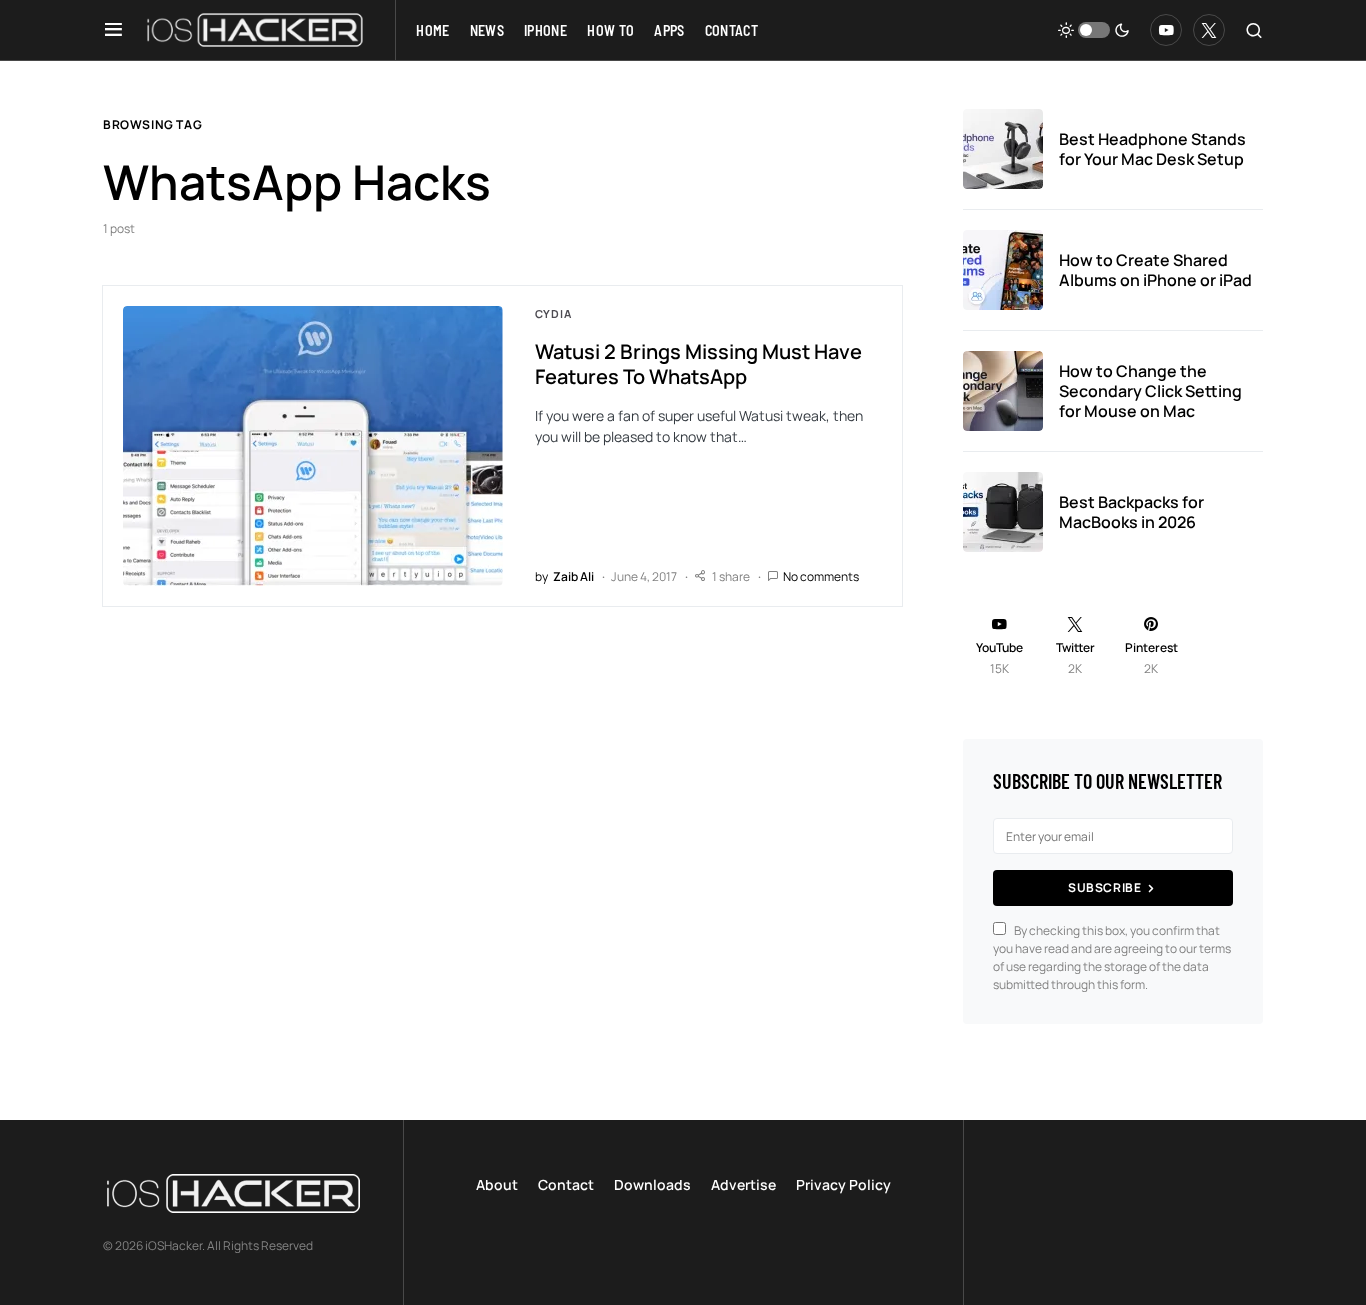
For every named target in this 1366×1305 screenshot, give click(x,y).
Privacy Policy (843, 1184)
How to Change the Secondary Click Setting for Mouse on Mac (1150, 391)
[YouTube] (1166, 30)
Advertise (743, 1184)
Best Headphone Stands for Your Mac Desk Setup (1152, 149)
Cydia (553, 313)
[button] (113, 30)
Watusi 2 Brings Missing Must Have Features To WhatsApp (698, 364)
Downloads (652, 1184)
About (497, 1184)
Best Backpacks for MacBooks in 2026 (1131, 512)
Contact (566, 1184)
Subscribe (1104, 887)
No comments (821, 576)
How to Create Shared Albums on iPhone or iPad (1155, 270)
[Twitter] (1209, 30)
